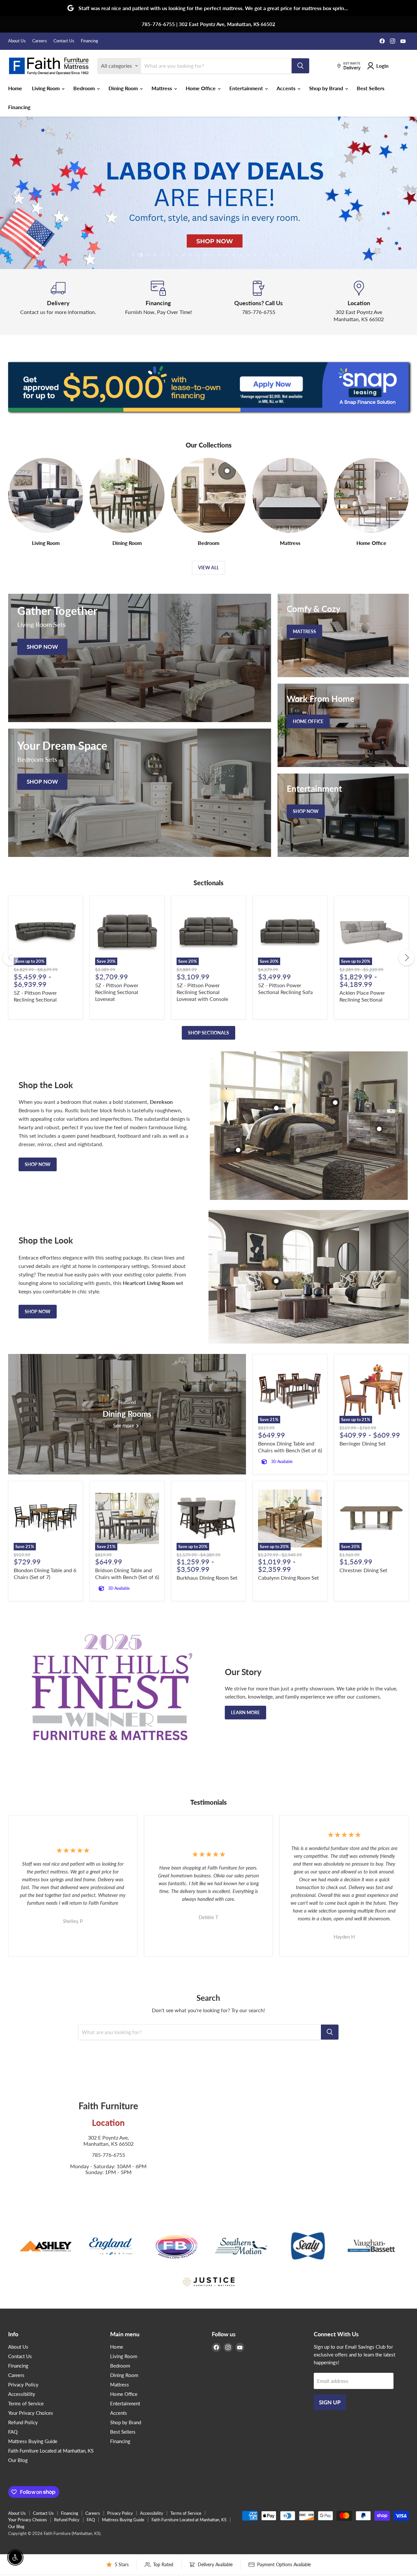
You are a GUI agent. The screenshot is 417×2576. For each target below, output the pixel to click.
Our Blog (18, 2460)
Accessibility (22, 2394)
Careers (40, 41)
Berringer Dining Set (363, 1443)
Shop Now (38, 1164)
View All (208, 568)
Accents (287, 88)
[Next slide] (399, 193)
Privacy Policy (23, 2384)
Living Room (46, 88)
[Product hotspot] (276, 1108)
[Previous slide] (18, 193)
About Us (17, 41)
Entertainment (247, 88)
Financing (89, 41)
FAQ (13, 2432)
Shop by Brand (327, 88)
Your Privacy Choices (31, 2413)
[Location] (359, 302)
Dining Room (124, 88)
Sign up (330, 2402)
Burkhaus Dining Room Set (207, 1578)
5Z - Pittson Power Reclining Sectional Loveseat (117, 992)
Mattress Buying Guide (33, 2441)
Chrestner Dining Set (363, 1570)
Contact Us (64, 41)
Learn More (245, 1712)
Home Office (201, 88)
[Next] (407, 958)
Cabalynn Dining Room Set (288, 1578)
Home (15, 88)
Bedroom (85, 88)
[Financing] (159, 302)
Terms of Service (26, 2403)
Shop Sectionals (208, 1033)
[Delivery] (58, 302)
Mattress (162, 88)
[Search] (300, 66)
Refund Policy (23, 2422)
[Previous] (10, 958)
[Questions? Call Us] (259, 302)
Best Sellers (371, 88)
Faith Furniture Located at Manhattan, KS (51, 2451)
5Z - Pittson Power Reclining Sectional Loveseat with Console (202, 992)
